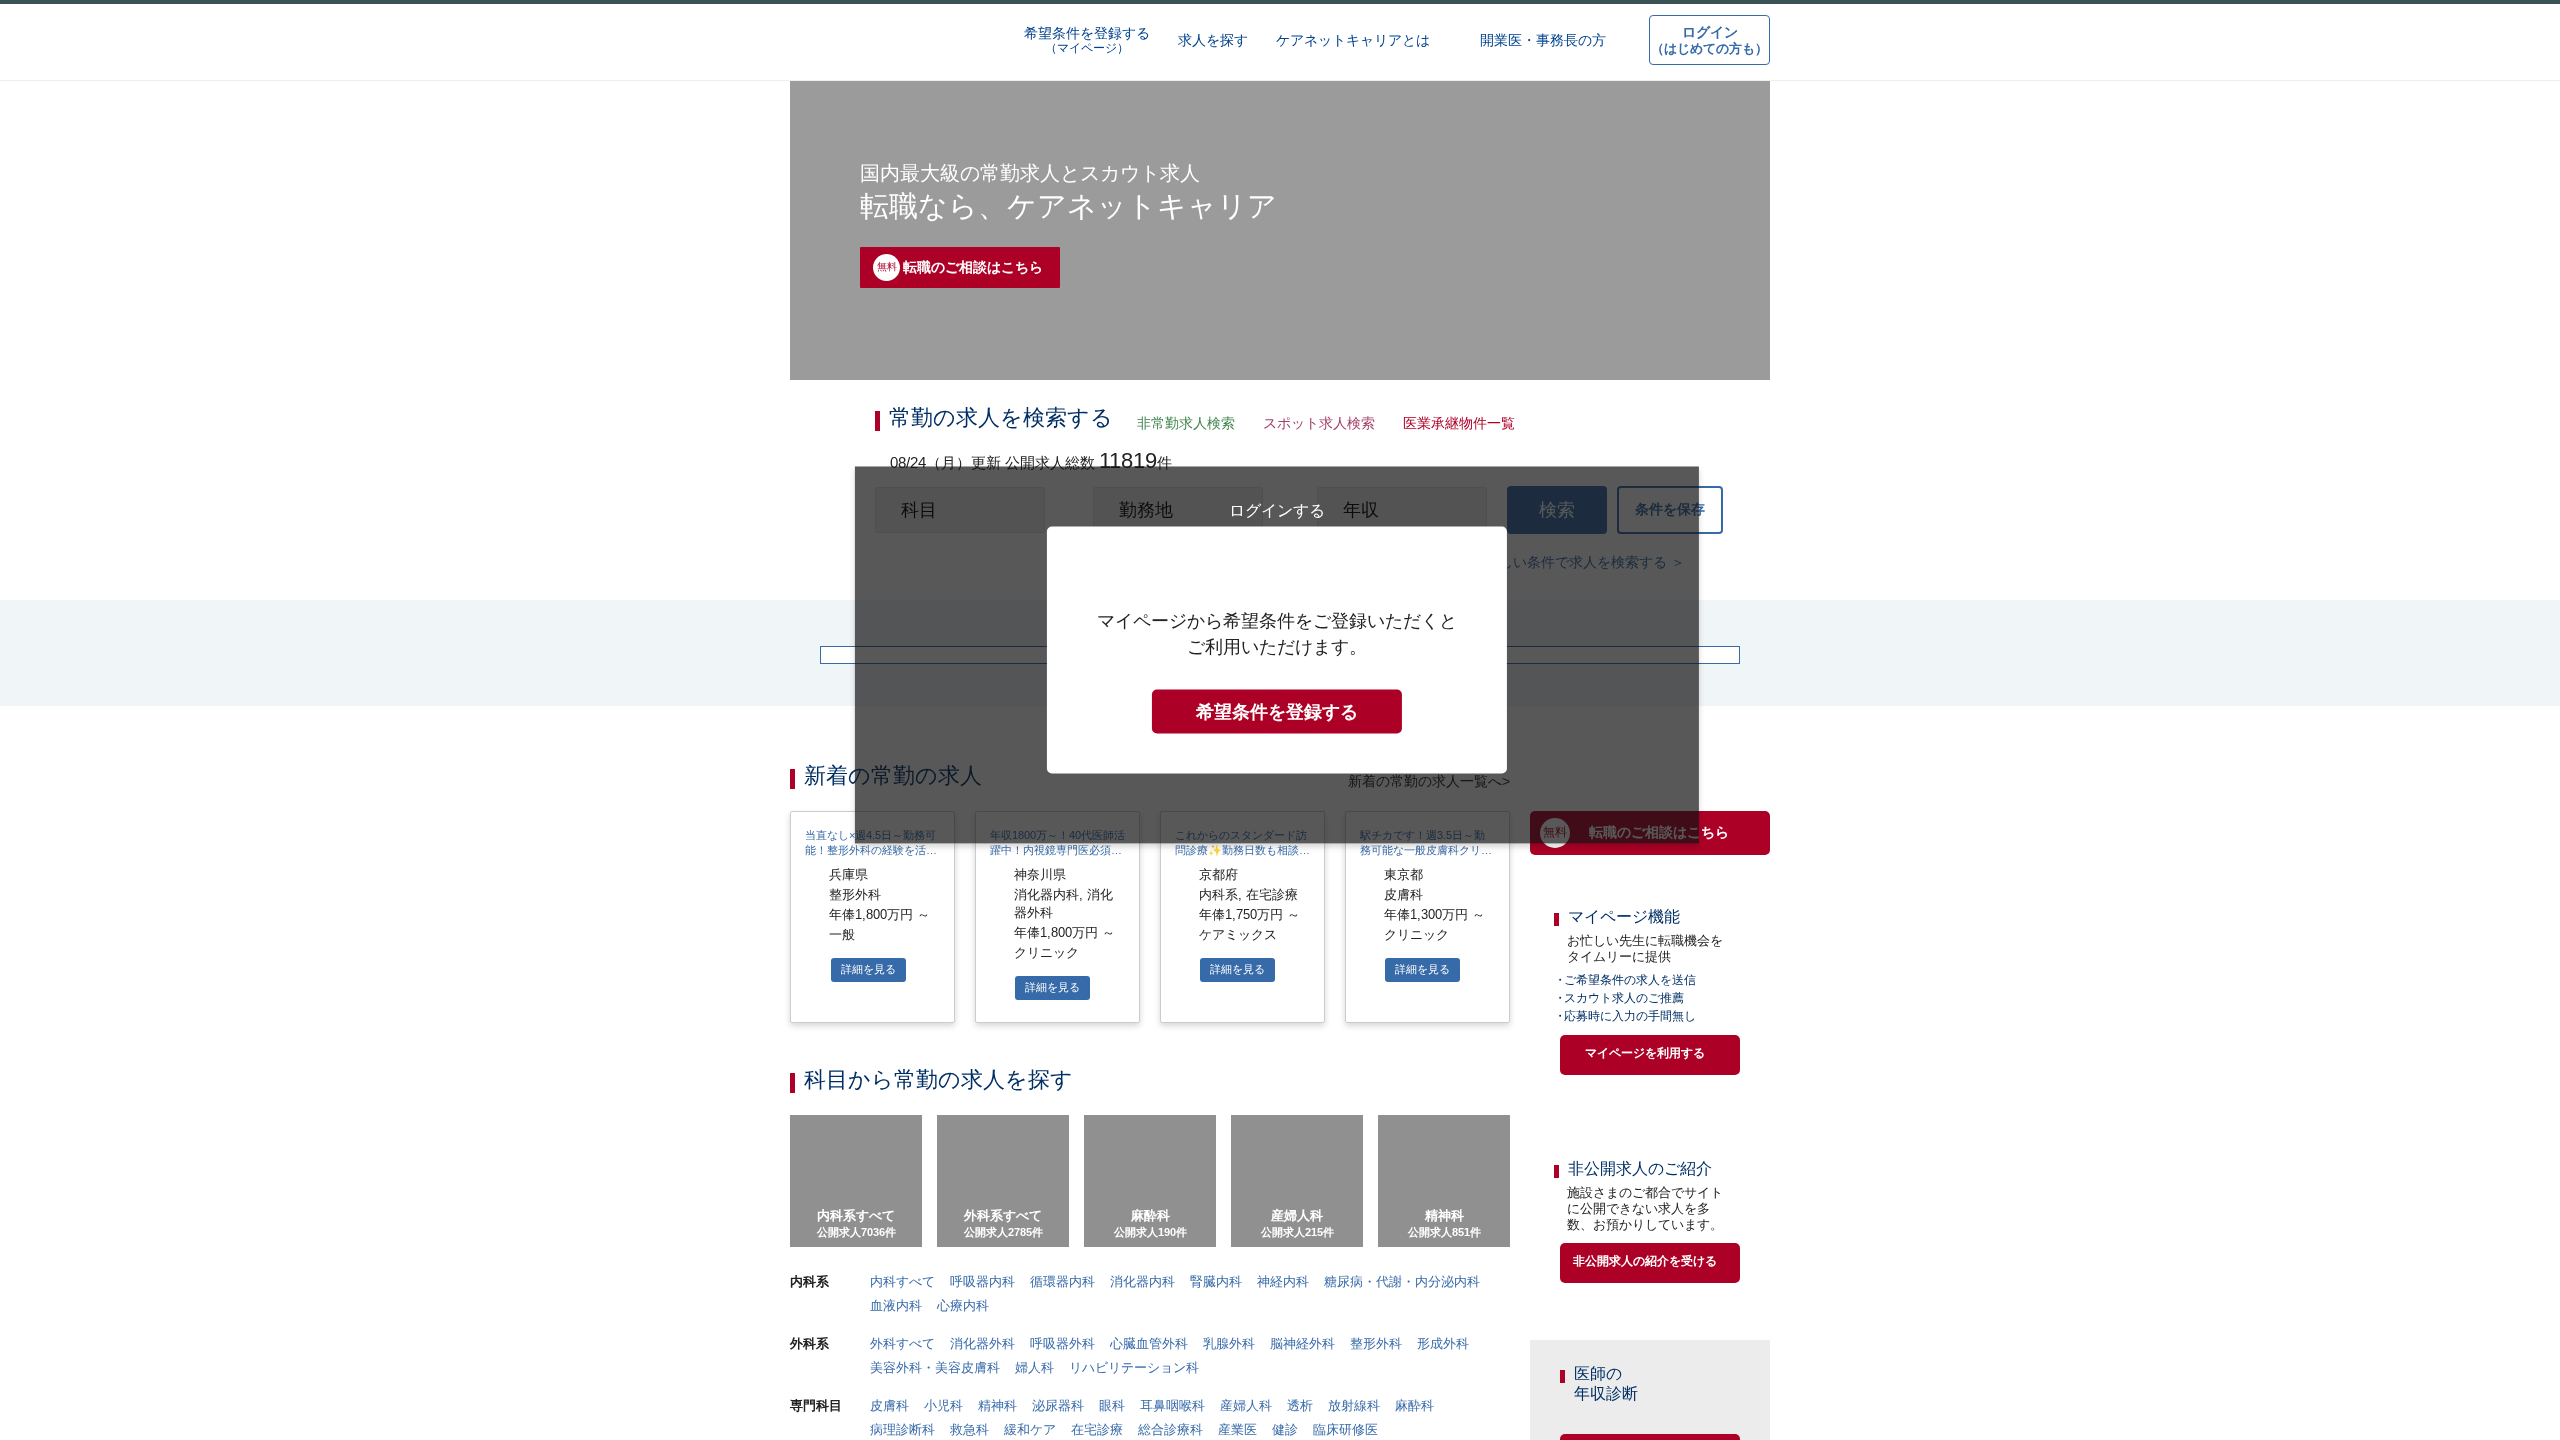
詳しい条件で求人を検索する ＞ (1585, 574)
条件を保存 (1670, 518)
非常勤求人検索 (1182, 425)
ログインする (1277, 908)
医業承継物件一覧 (1453, 425)
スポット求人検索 (1314, 425)
